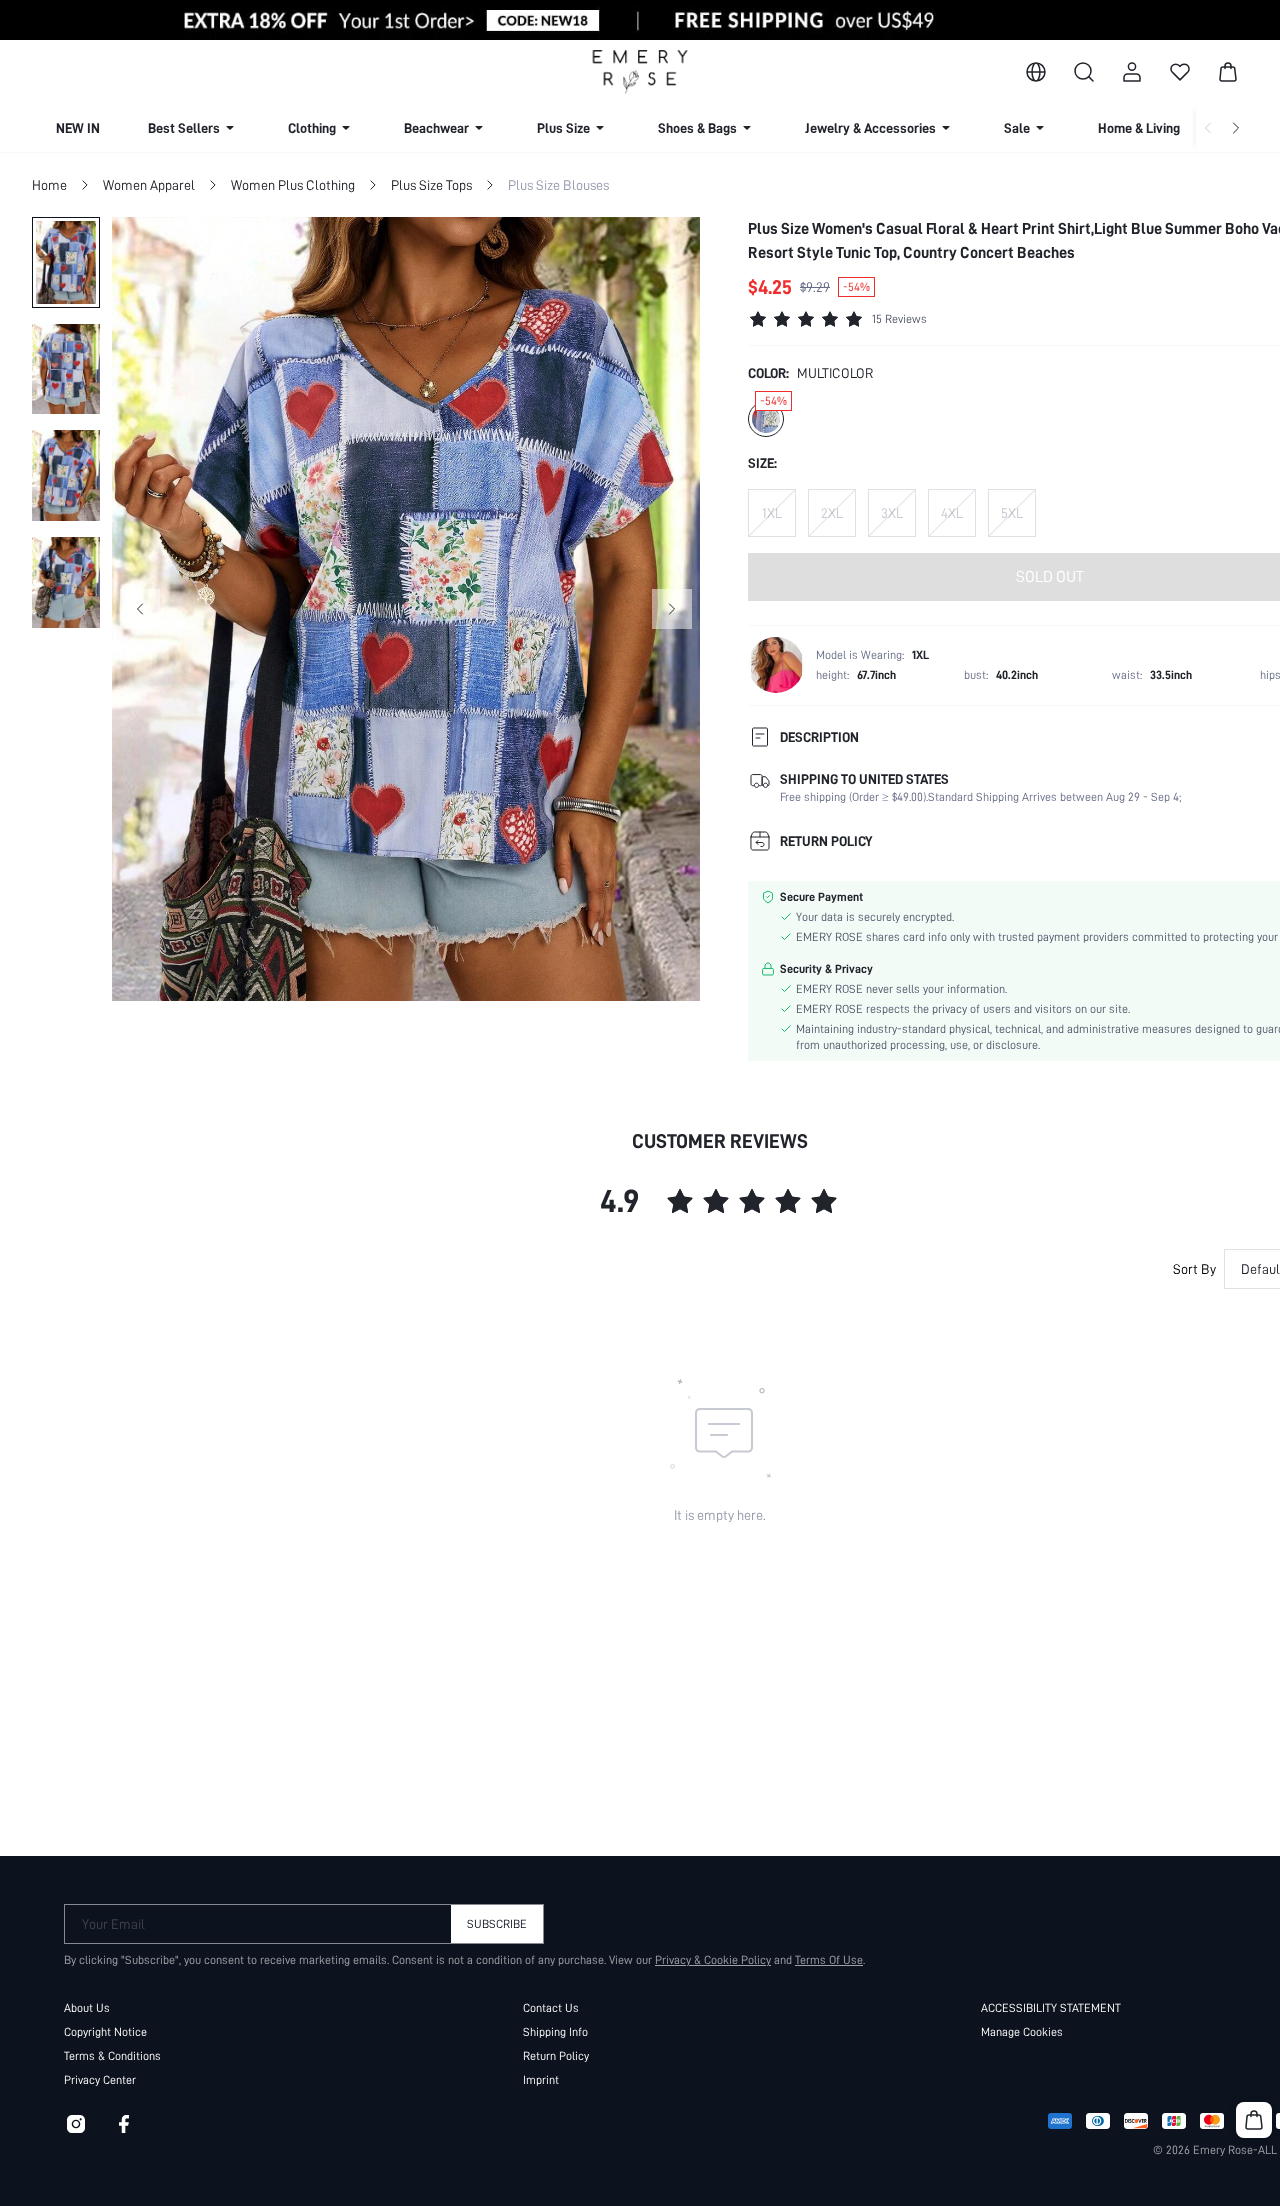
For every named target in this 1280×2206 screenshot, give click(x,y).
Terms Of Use (829, 1960)
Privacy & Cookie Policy (713, 1960)
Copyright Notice (105, 2032)
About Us (87, 2008)
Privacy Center (100, 2080)
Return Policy (556, 2056)
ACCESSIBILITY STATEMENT (1051, 2008)
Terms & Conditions (112, 2056)
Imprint (541, 2080)
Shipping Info (555, 2032)
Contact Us (551, 2008)
